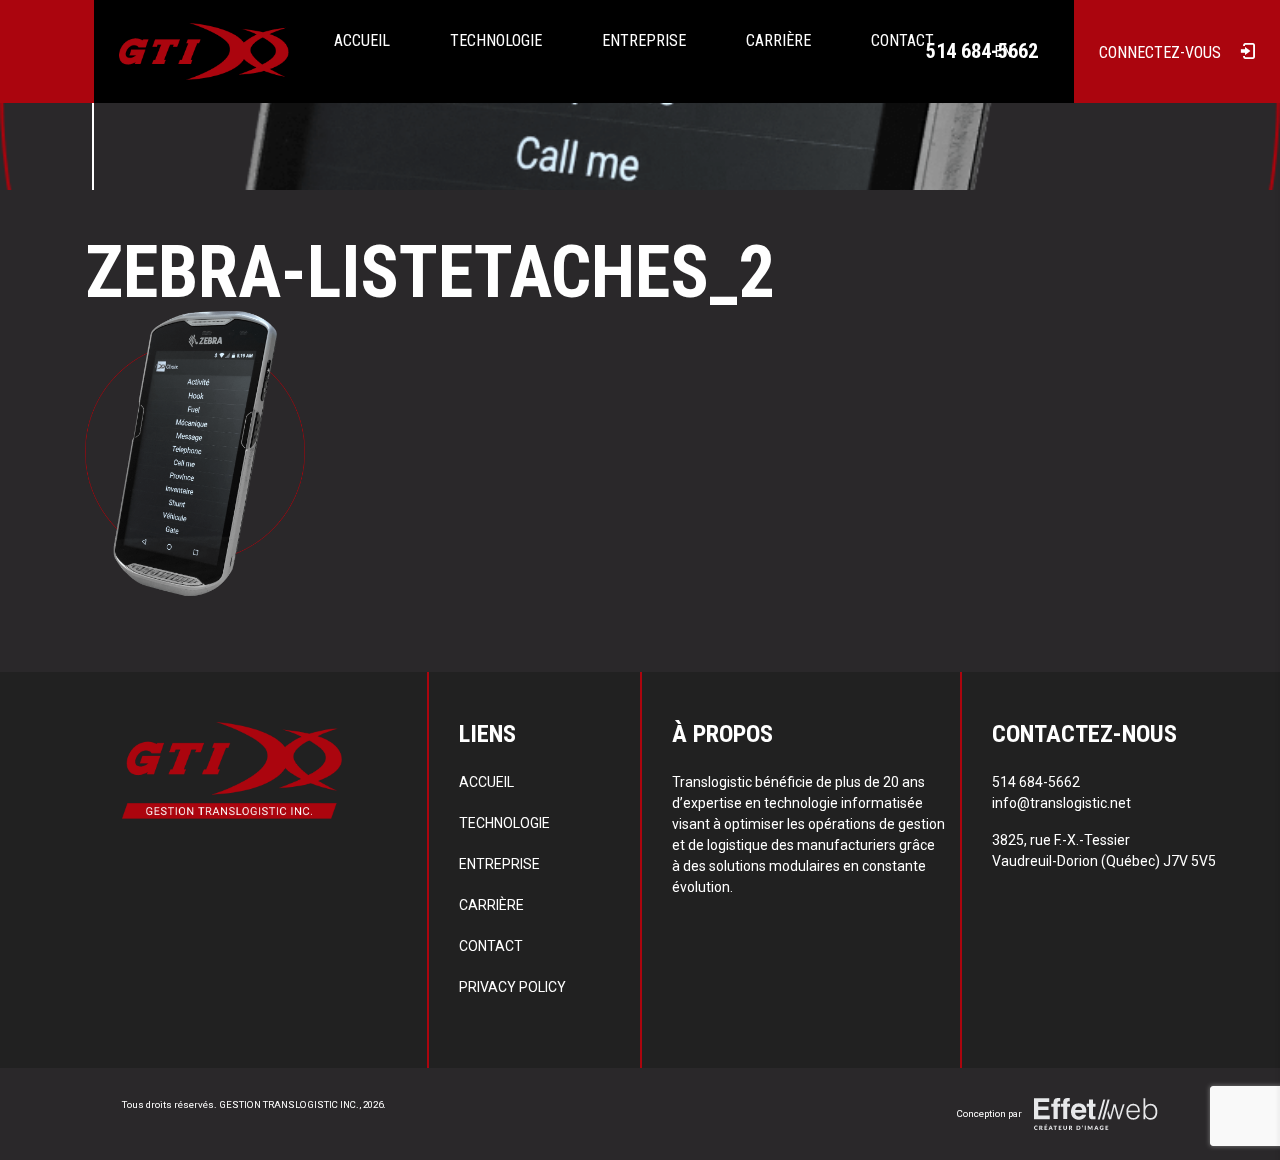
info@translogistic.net (1061, 803)
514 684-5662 (982, 51)
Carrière (778, 40)
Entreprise (644, 40)
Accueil (362, 40)
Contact (491, 946)
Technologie (496, 40)
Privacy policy (512, 987)
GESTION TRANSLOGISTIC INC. (289, 1104)
